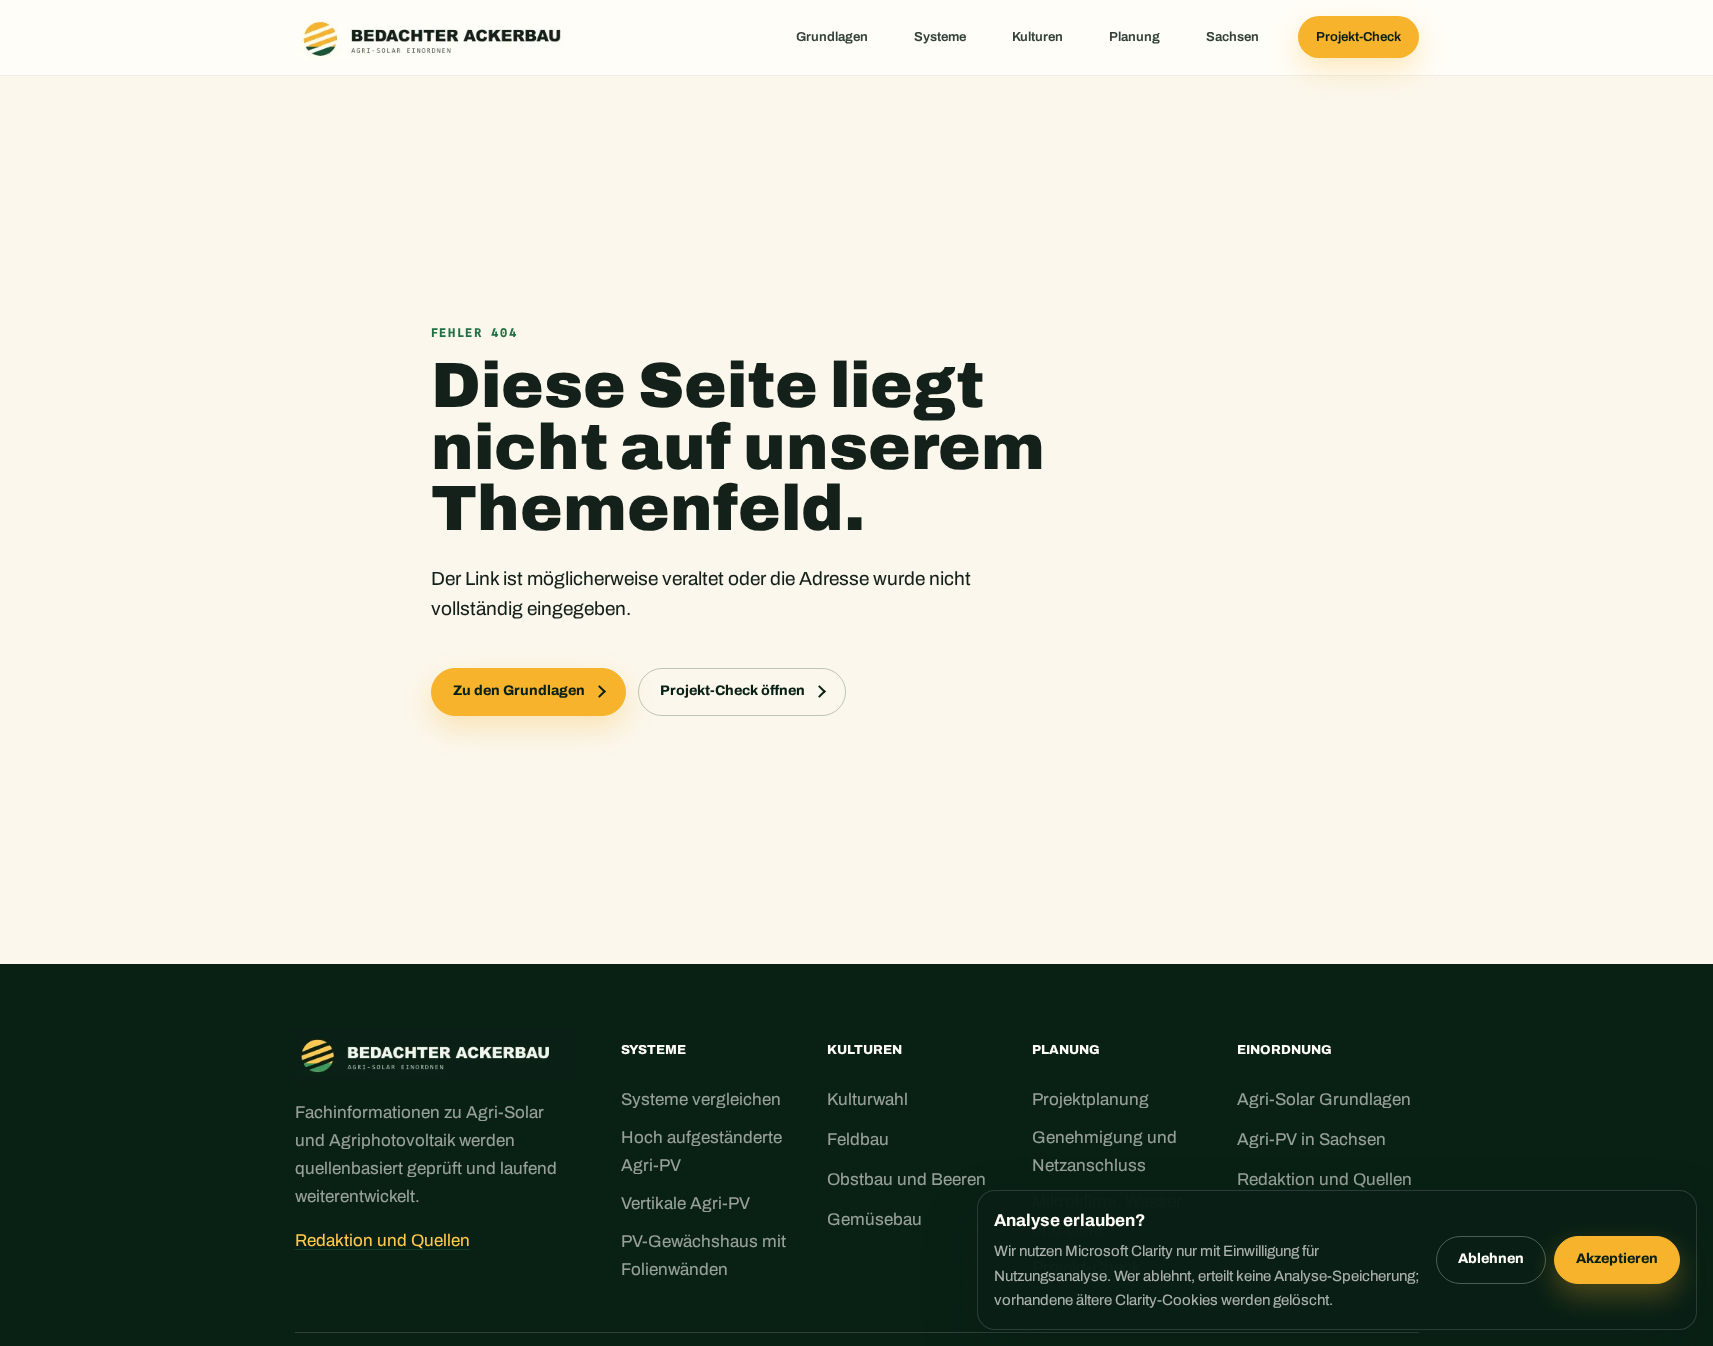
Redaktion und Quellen (382, 1240)
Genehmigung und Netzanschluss (1104, 1151)
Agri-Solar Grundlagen (1324, 1099)
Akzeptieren (1617, 1258)
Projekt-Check (1358, 37)
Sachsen (1232, 37)
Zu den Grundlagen (519, 690)
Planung (1134, 37)
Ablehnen (1491, 1258)
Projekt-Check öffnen (732, 690)
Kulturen (1037, 37)
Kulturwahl (867, 1099)
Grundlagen (832, 37)
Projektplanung (1090, 1099)
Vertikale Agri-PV (685, 1203)
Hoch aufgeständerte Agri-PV (701, 1151)
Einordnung (1284, 1050)
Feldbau (858, 1139)
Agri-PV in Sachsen (1311, 1139)
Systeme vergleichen (701, 1099)
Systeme (940, 37)
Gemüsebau (874, 1219)
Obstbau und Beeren (906, 1179)
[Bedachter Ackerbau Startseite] (436, 37)
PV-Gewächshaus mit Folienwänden (703, 1255)
